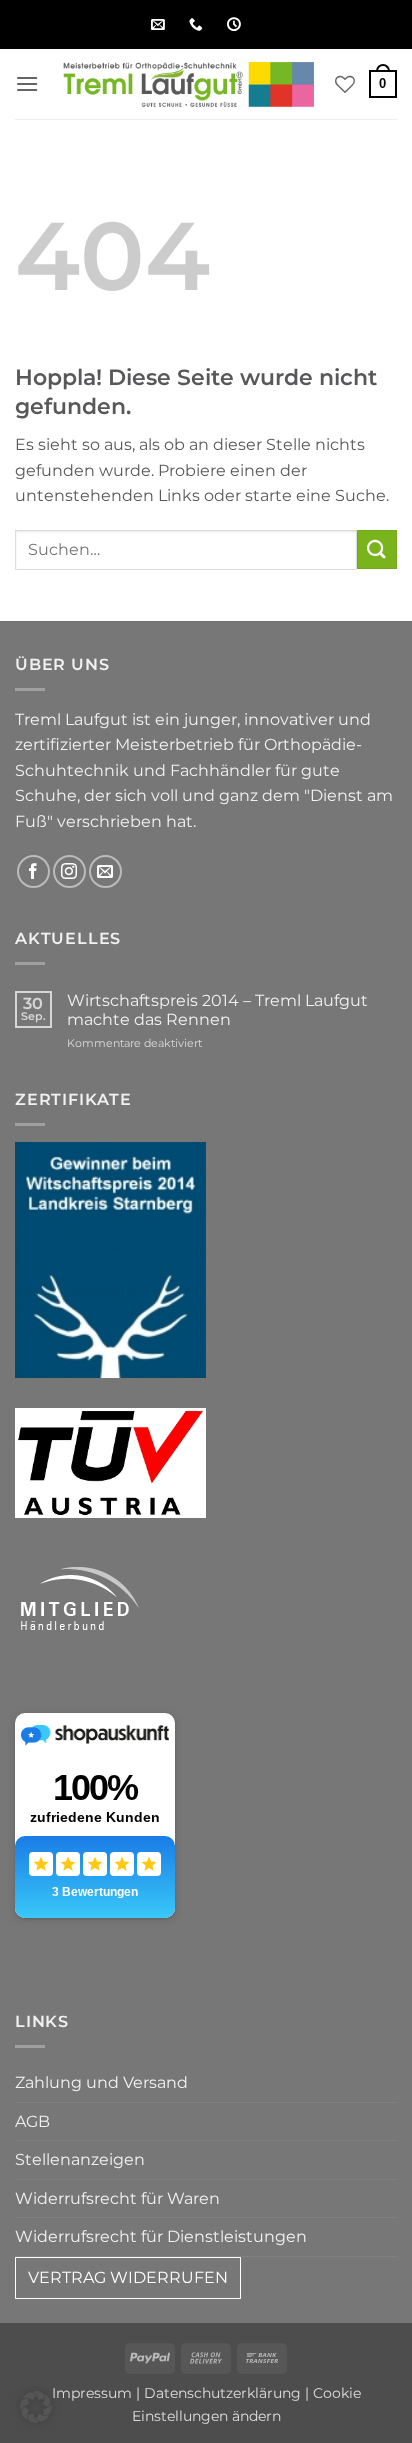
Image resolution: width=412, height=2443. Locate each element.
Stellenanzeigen (80, 2159)
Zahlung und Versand (101, 2082)
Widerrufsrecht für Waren (117, 2198)
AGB (32, 2121)
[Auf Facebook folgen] (33, 871)
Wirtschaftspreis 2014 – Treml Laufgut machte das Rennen (217, 1010)
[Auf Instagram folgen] (69, 871)
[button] (27, 83)
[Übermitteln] (377, 549)
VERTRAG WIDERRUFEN (128, 2277)
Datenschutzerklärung (222, 2393)
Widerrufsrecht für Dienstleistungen (161, 2236)
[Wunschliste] (345, 84)
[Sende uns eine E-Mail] (105, 871)
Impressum (92, 2393)
